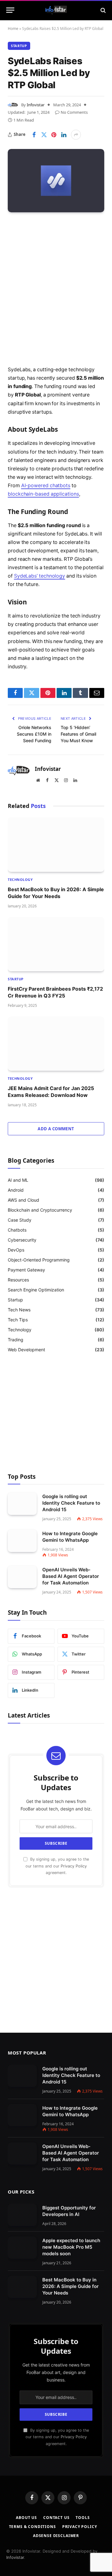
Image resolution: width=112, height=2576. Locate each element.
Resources (18, 1280)
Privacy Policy (74, 1866)
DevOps (16, 1250)
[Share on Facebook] (34, 135)
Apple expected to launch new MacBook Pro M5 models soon (71, 2247)
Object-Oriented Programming (39, 1260)
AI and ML (18, 1180)
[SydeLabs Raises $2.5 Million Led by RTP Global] (56, 181)
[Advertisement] (56, 290)
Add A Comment (56, 1129)
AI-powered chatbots (46, 485)
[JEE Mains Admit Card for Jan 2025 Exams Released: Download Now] (56, 1044)
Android (16, 1190)
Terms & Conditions (33, 2527)
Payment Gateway (26, 1270)
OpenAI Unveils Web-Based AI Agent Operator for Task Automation (71, 1576)
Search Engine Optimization (36, 1290)
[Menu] (10, 10)
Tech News (19, 1310)
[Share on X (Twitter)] (44, 135)
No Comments (74, 112)
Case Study (20, 1220)
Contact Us (56, 2518)
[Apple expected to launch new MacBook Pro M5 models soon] (22, 2248)
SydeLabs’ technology (40, 576)
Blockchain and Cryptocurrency (40, 1210)
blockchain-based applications (43, 494)
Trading (16, 1340)
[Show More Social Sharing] (76, 135)
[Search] (103, 10)
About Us (26, 2518)
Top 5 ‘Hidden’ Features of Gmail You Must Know (78, 734)
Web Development (26, 1350)
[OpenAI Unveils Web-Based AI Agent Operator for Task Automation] (22, 1577)
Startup (19, 46)
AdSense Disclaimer (56, 2536)
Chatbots (17, 1230)
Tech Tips (18, 1320)
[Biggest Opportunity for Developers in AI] (22, 2215)
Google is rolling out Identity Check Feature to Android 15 (71, 1503)
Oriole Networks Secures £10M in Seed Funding (34, 734)
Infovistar (36, 105)
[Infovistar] (56, 10)
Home (13, 29)
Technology (20, 1330)
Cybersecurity (22, 1240)
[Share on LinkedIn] (64, 135)
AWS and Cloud (23, 1200)
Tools (83, 2518)
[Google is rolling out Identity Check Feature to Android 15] (22, 1504)
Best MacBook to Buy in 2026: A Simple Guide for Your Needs (70, 2286)
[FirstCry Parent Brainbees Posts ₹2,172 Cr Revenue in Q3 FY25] (56, 944)
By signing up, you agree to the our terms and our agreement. (57, 1866)
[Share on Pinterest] (54, 135)
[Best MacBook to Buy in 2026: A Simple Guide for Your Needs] (56, 844)
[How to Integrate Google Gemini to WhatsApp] (22, 1541)
